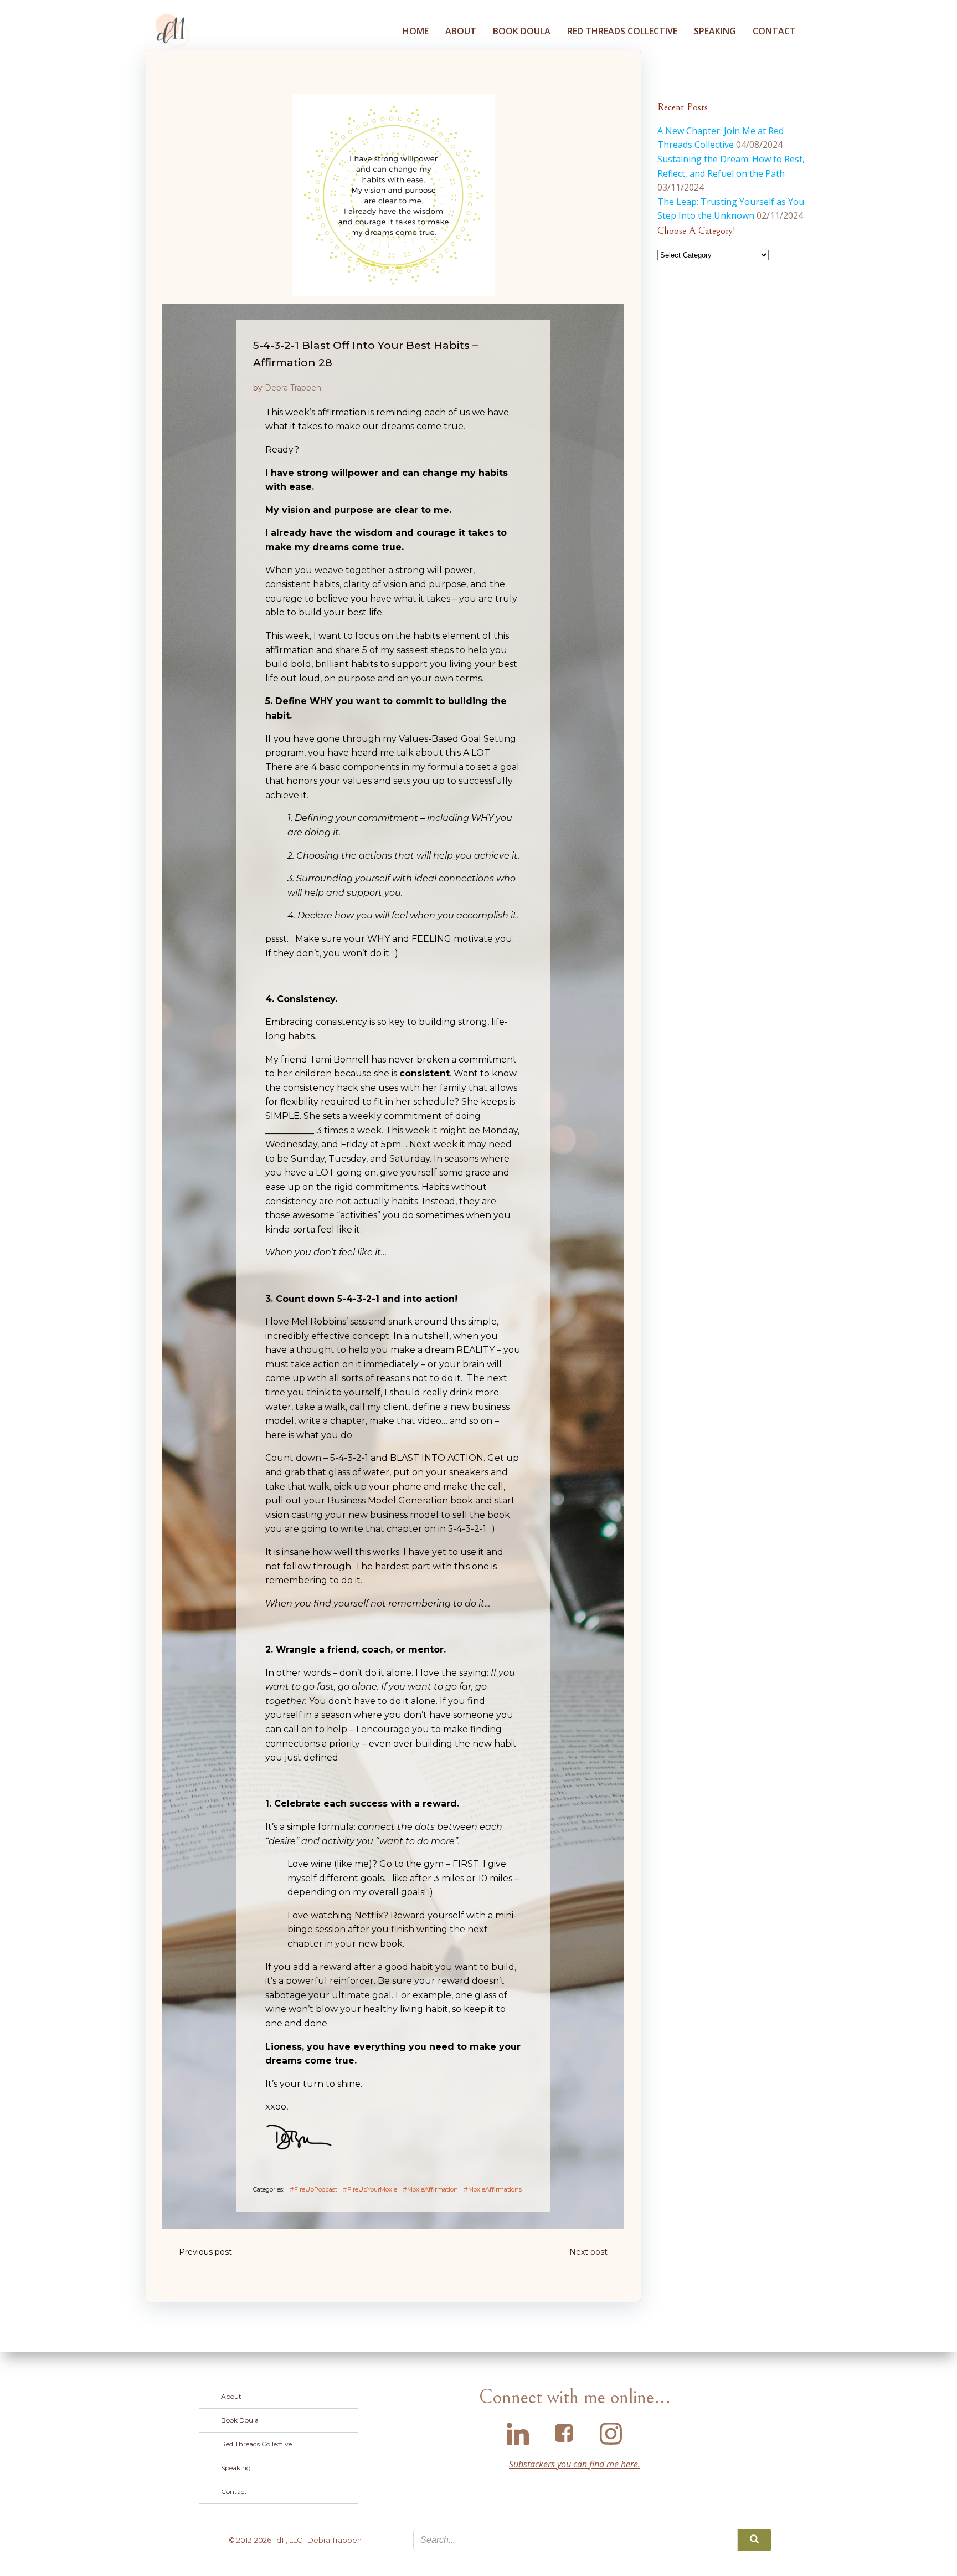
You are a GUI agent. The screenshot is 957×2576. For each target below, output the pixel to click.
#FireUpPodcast (313, 2189)
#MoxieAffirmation (430, 2189)
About (461, 31)
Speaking (715, 31)
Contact (774, 31)
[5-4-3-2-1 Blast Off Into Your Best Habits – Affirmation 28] (393, 194)
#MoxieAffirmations (493, 2189)
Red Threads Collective (622, 31)
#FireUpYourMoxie (370, 2189)
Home (416, 31)
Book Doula (522, 31)
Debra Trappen (293, 388)
